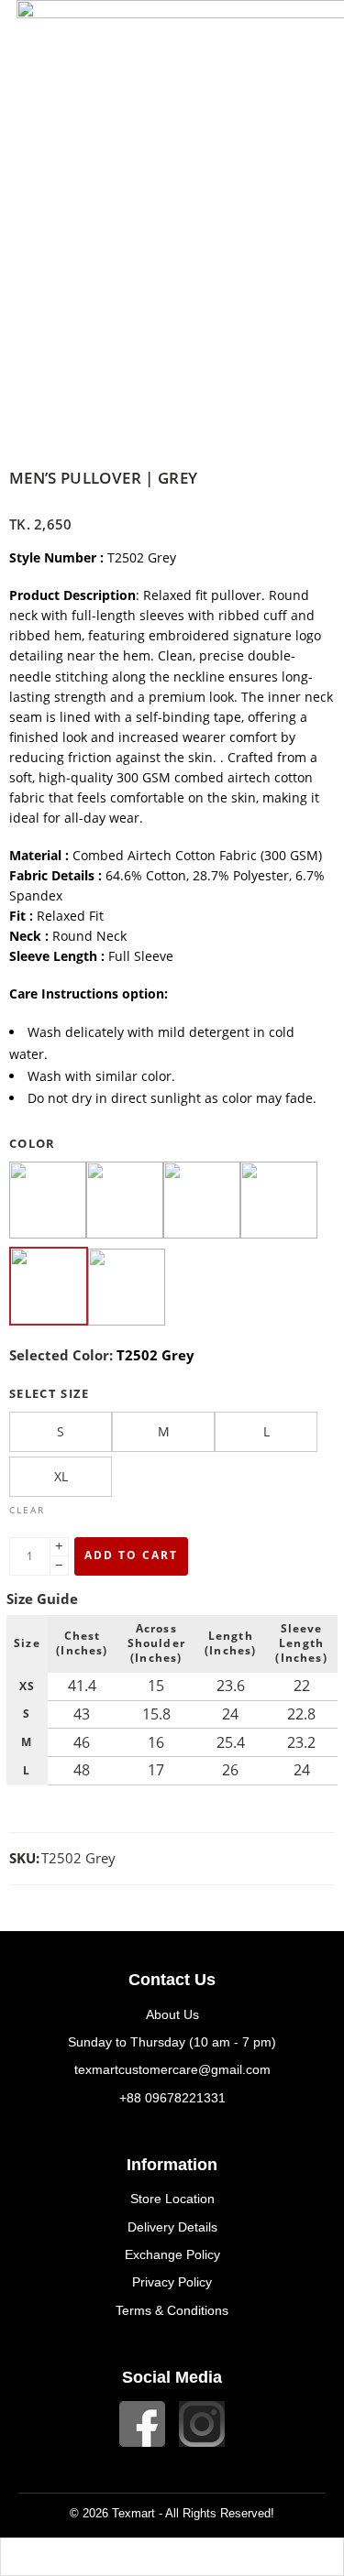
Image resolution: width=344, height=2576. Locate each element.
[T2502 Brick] (202, 1202)
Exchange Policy (172, 2254)
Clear (27, 1510)
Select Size (50, 1393)
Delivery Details (172, 2227)
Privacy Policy (172, 2282)
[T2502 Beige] (48, 1202)
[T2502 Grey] (49, 1288)
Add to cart (131, 1555)
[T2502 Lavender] (127, 1289)
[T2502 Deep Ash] (279, 1202)
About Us (172, 2014)
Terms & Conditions (172, 2310)
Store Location (172, 2199)
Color (33, 1143)
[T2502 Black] (125, 1202)
